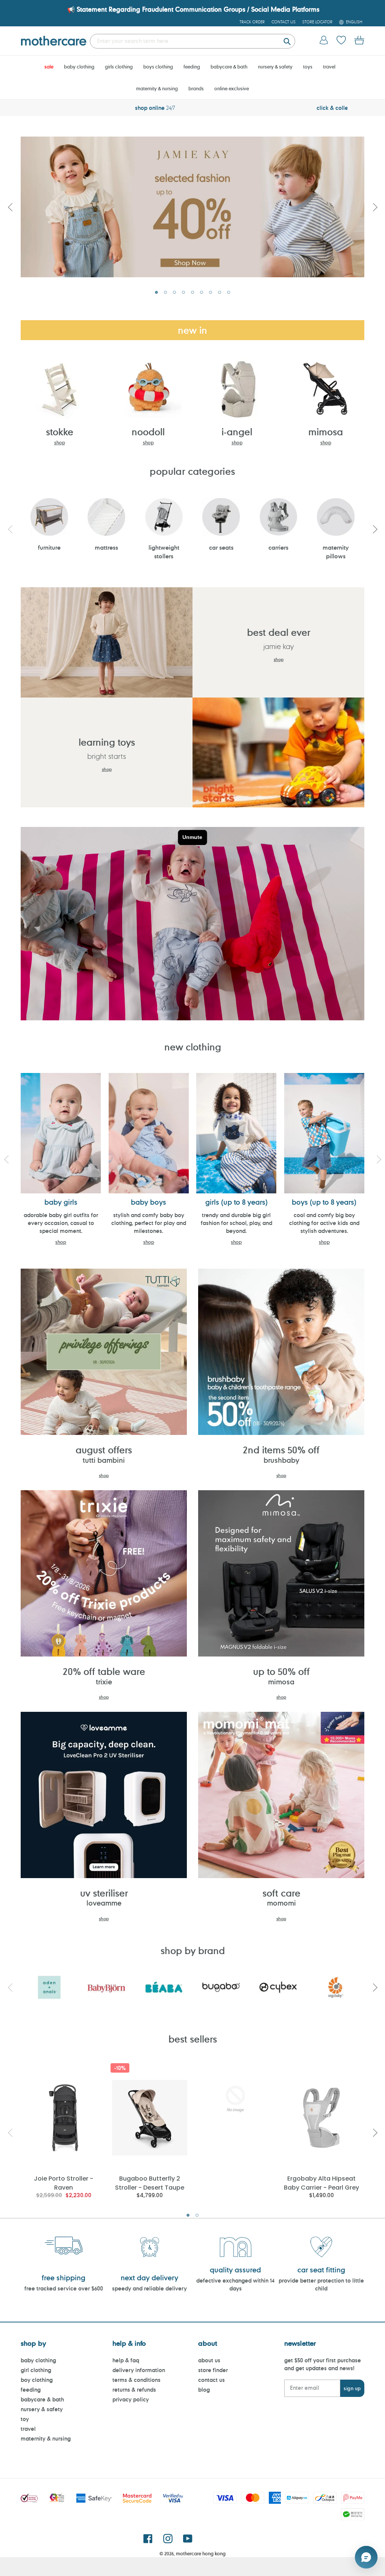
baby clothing (38, 2360)
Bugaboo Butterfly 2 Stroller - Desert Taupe (150, 2183)
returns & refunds (134, 2390)
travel (28, 2429)
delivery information (139, 2370)
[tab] (156, 292)
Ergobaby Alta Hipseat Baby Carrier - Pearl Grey (321, 2183)
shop (60, 442)
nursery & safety (42, 2409)
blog (204, 2390)
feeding (31, 2390)
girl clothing (36, 2370)
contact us (211, 2380)
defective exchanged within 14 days (235, 2284)
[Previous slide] (10, 207)
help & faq (126, 2360)
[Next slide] (375, 207)
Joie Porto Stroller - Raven (64, 2183)
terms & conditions (136, 2380)
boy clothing (37, 2380)
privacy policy (131, 2399)
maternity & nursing (46, 2438)
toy (25, 2419)
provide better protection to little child (321, 2284)
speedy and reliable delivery (149, 2288)
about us (209, 2360)
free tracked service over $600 (64, 2288)
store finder (213, 2370)
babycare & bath (42, 2399)
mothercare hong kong (201, 2553)
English (354, 22)
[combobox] (192, 41)
